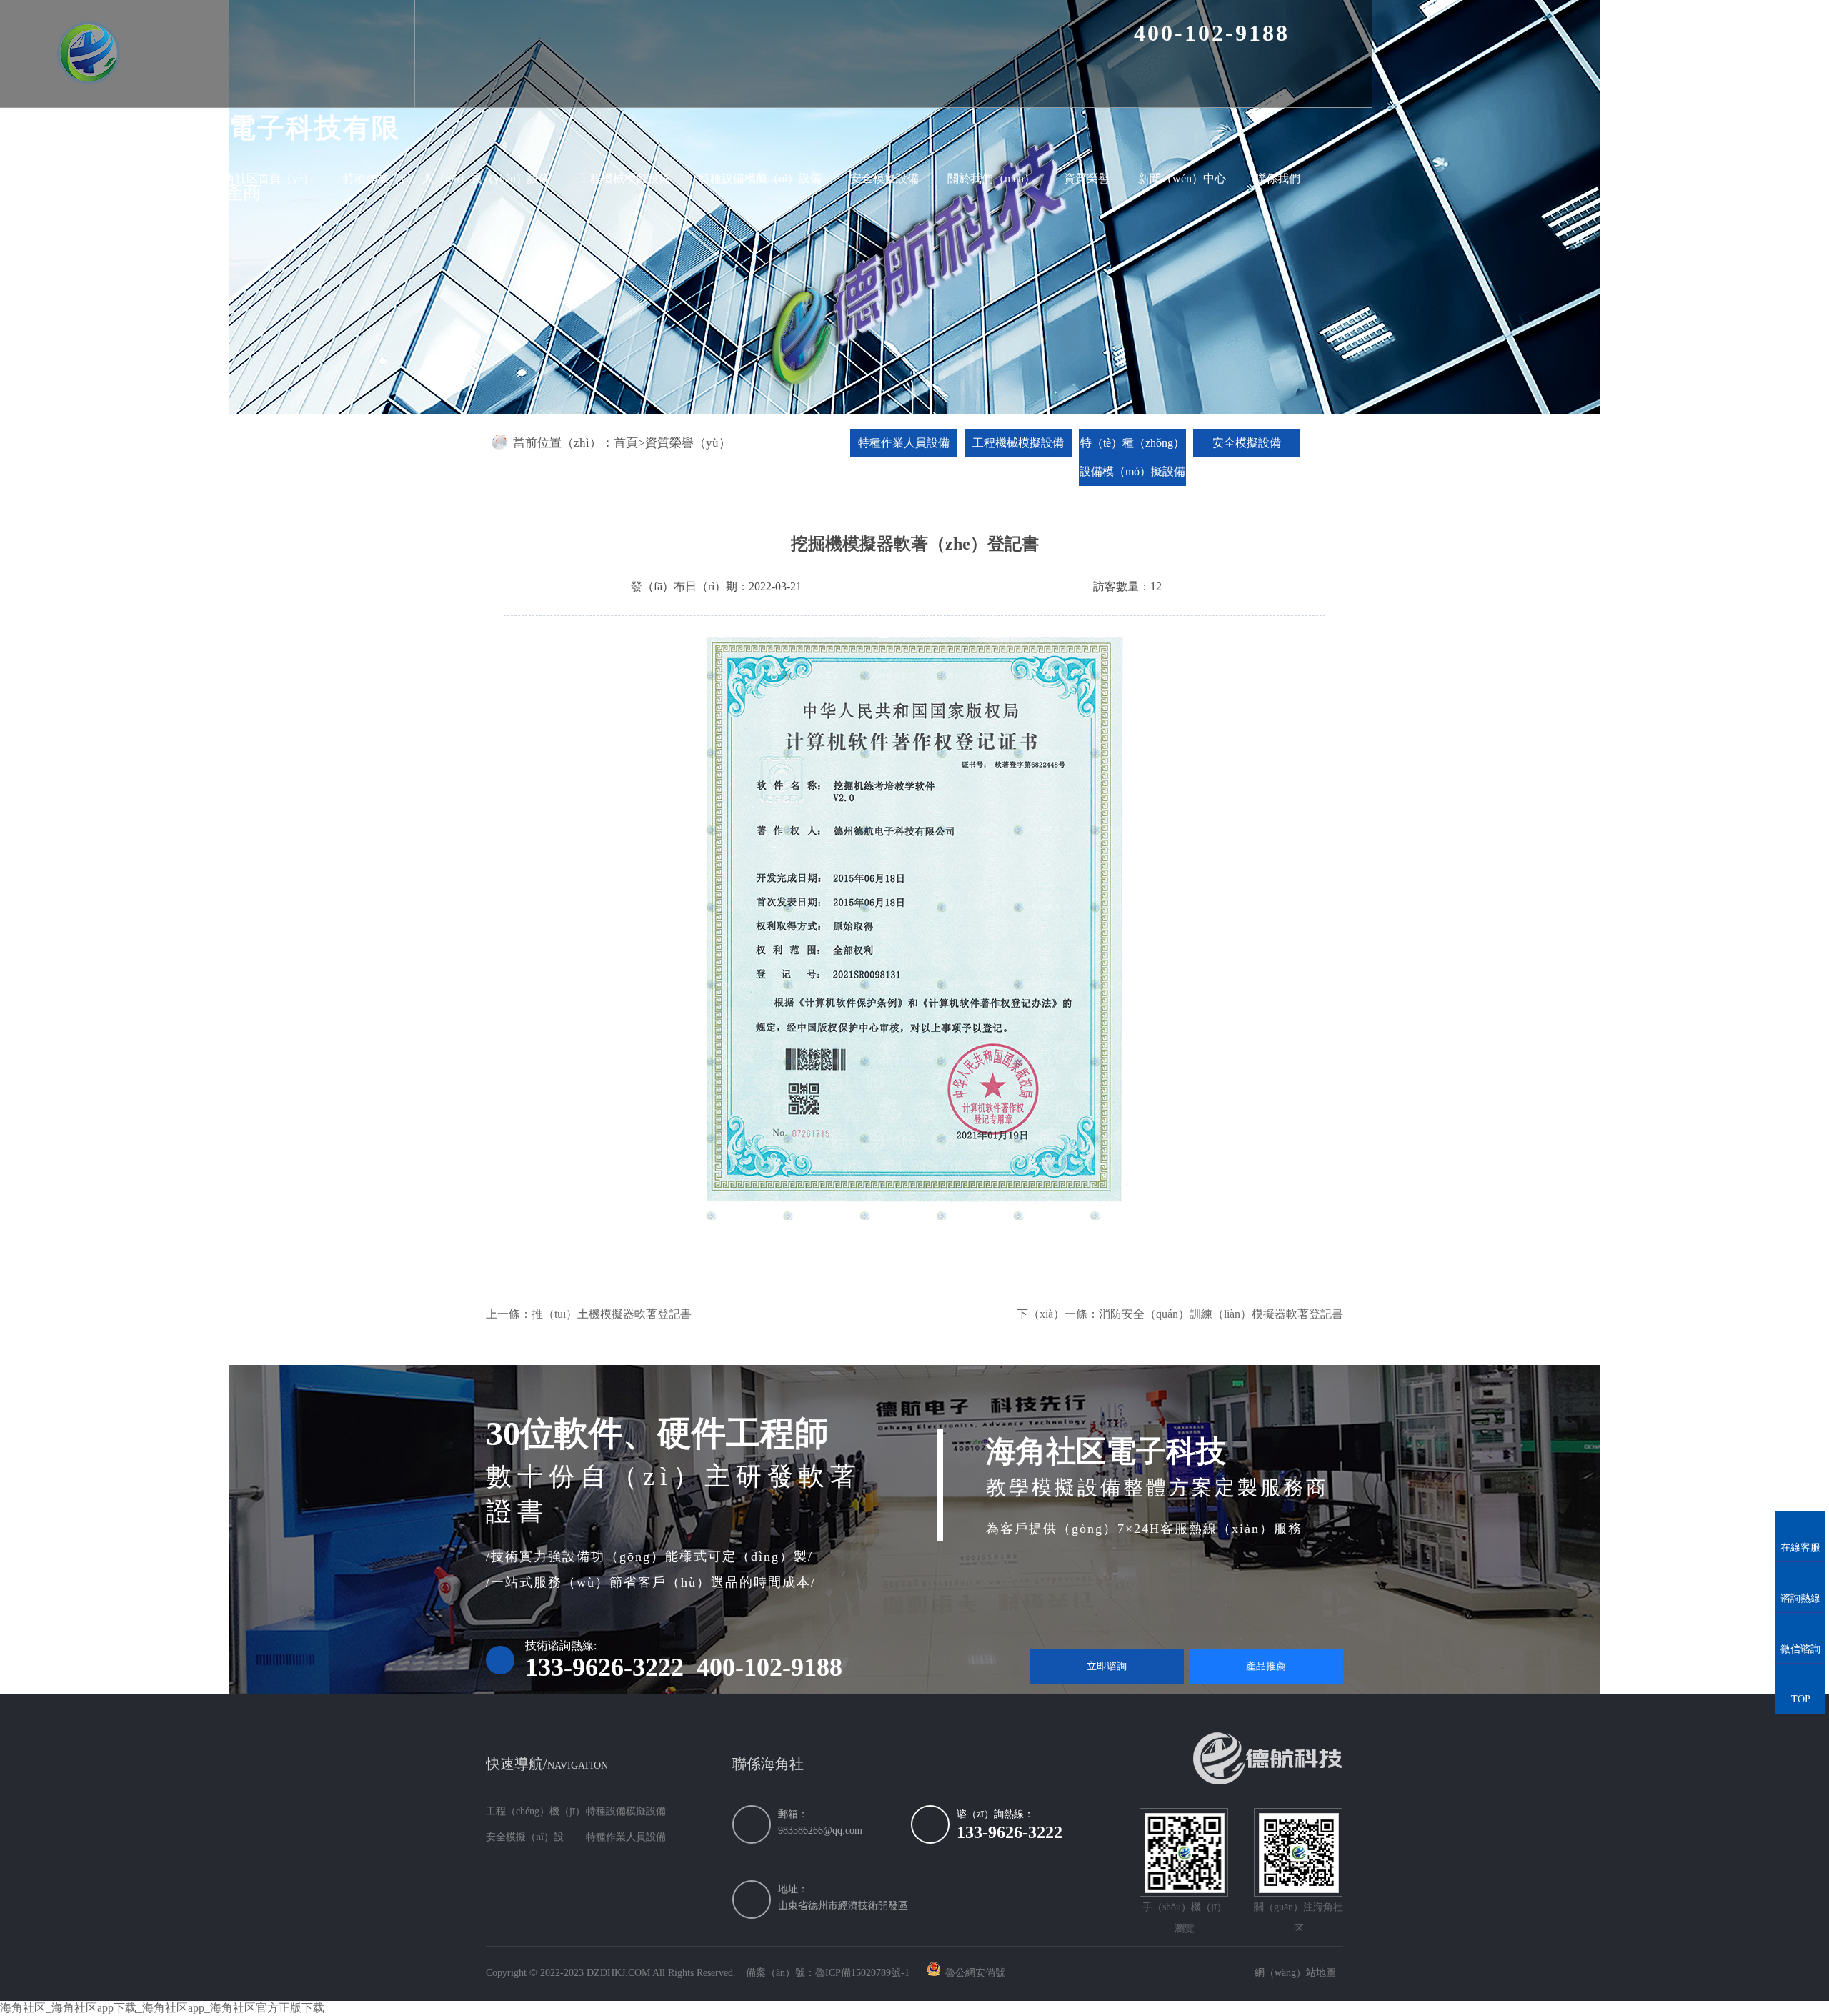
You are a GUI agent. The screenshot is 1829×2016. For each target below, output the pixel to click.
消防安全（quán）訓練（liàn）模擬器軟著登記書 (1221, 1314)
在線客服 (1800, 1534)
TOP (1801, 1686)
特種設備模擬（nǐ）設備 (760, 178)
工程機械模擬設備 (624, 178)
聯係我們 (1277, 178)
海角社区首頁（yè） (263, 178)
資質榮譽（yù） (688, 443)
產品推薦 (1266, 1666)
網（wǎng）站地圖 (1295, 1973)
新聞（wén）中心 (1182, 178)
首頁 (626, 443)
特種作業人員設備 (904, 443)
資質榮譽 (1087, 178)
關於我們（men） (991, 178)
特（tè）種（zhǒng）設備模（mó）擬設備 (1132, 457)
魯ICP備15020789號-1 (862, 1973)
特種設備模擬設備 (626, 1811)
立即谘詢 (1107, 1666)
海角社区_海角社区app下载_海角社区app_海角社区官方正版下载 (162, 2008)
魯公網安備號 (975, 1973)
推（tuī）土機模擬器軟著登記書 (612, 1314)
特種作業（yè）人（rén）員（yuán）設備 (447, 178)
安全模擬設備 (884, 178)
